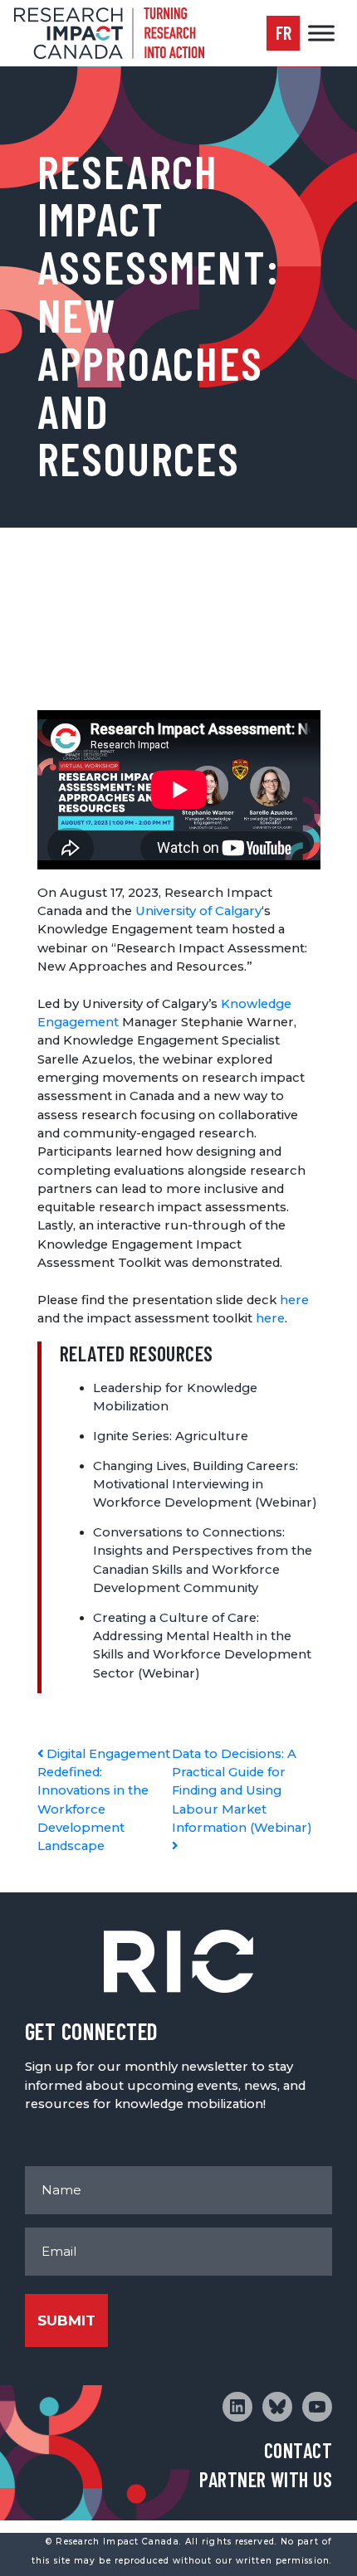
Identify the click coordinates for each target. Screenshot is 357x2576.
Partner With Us (266, 2479)
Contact (298, 2450)
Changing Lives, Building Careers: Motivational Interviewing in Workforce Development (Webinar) (205, 1485)
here (294, 1300)
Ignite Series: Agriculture (171, 1436)
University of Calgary (198, 911)
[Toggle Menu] (321, 33)
